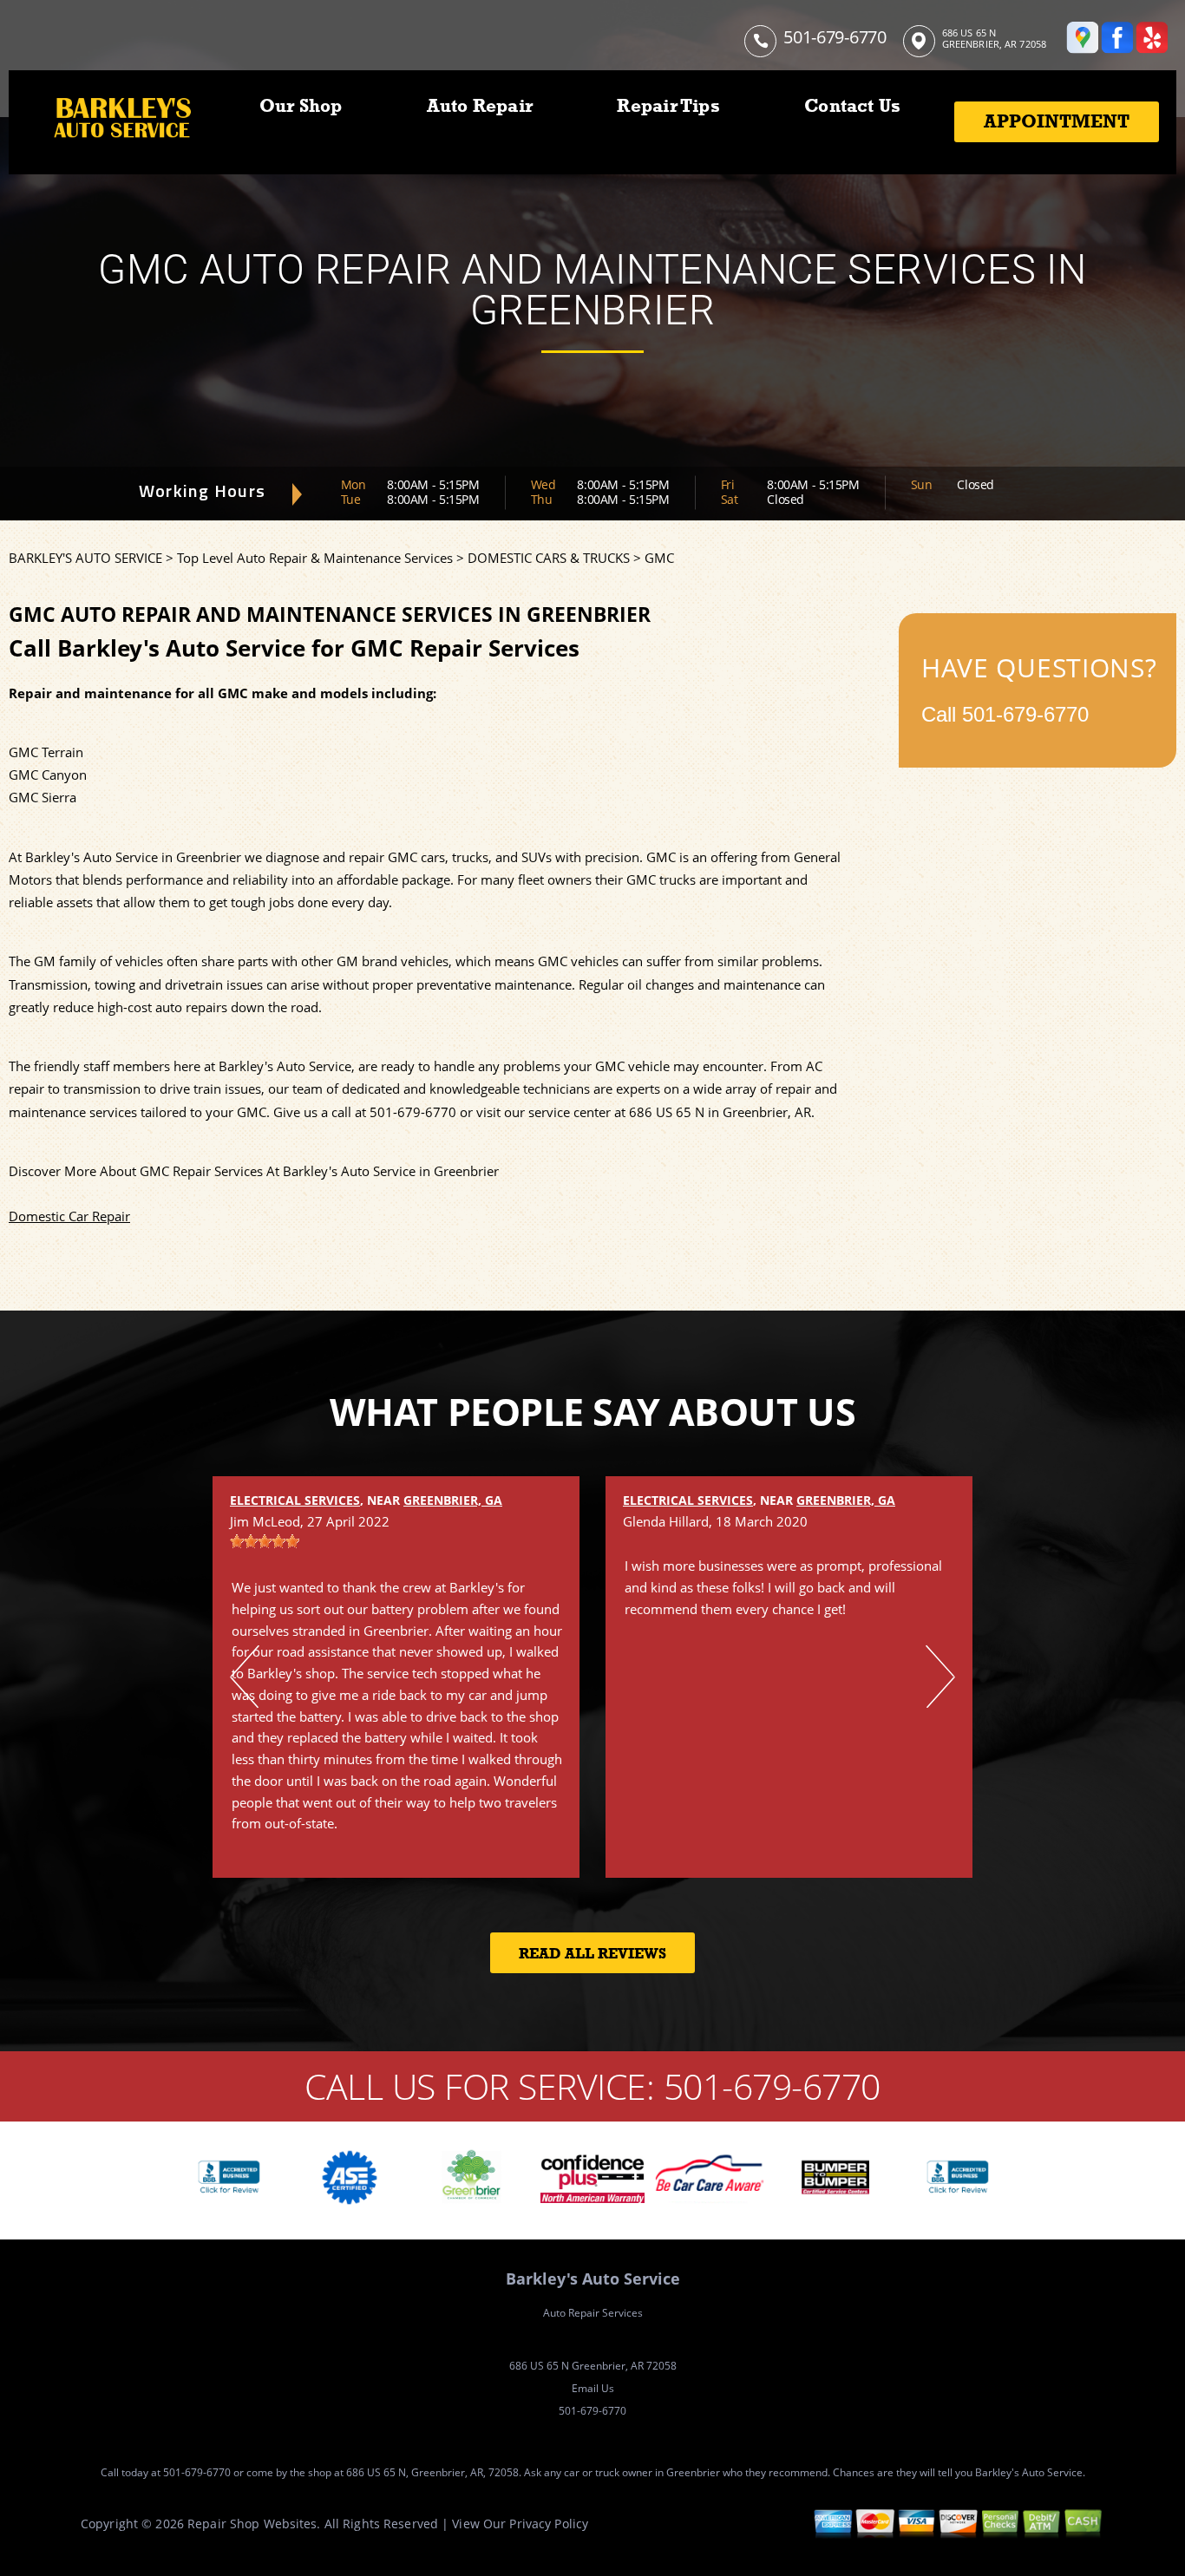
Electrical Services (295, 1500)
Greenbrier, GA (453, 1500)
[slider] (265, 1541)
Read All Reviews (592, 1954)
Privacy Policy (549, 2524)
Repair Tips (668, 106)
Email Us (593, 2388)
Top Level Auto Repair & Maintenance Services (315, 558)
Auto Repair (480, 106)
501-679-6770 (835, 37)
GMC (659, 558)
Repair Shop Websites (252, 2524)
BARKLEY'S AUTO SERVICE (85, 558)
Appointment (1057, 121)
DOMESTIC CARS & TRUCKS (549, 558)
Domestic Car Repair (69, 1216)
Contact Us (852, 106)
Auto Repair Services (593, 2313)
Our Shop (301, 106)
